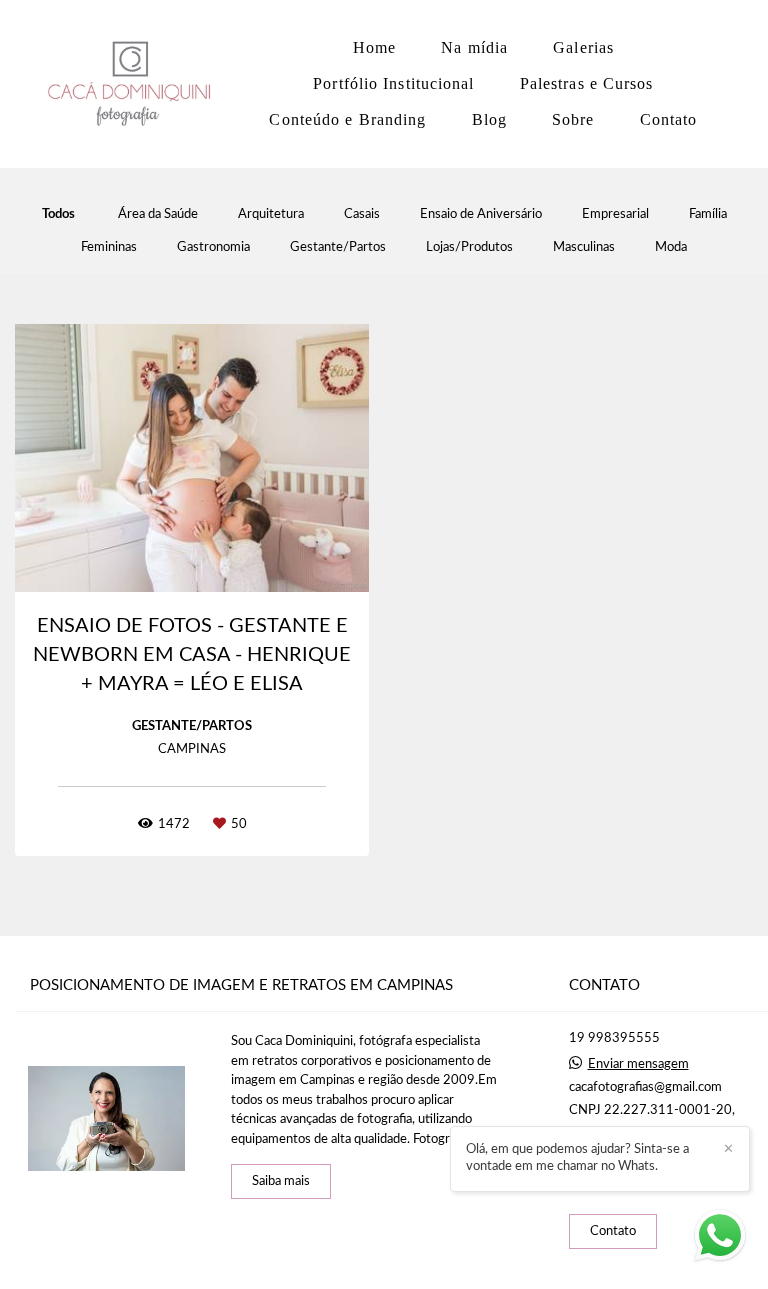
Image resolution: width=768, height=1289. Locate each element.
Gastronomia (213, 247)
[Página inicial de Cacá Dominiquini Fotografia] (134, 84)
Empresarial (615, 214)
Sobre (573, 119)
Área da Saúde (158, 214)
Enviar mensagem (638, 1064)
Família (708, 214)
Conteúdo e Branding (347, 119)
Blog (489, 119)
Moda (671, 247)
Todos (58, 214)
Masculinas (584, 247)
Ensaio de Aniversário (481, 214)
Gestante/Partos (338, 247)
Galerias (583, 47)
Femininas (109, 247)
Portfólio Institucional (393, 83)
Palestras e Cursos (587, 83)
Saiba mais (281, 1181)
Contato (669, 119)
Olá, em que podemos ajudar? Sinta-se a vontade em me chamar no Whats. (577, 1158)
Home (374, 47)
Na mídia (474, 47)
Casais (362, 214)
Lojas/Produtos (469, 247)
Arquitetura (271, 214)
